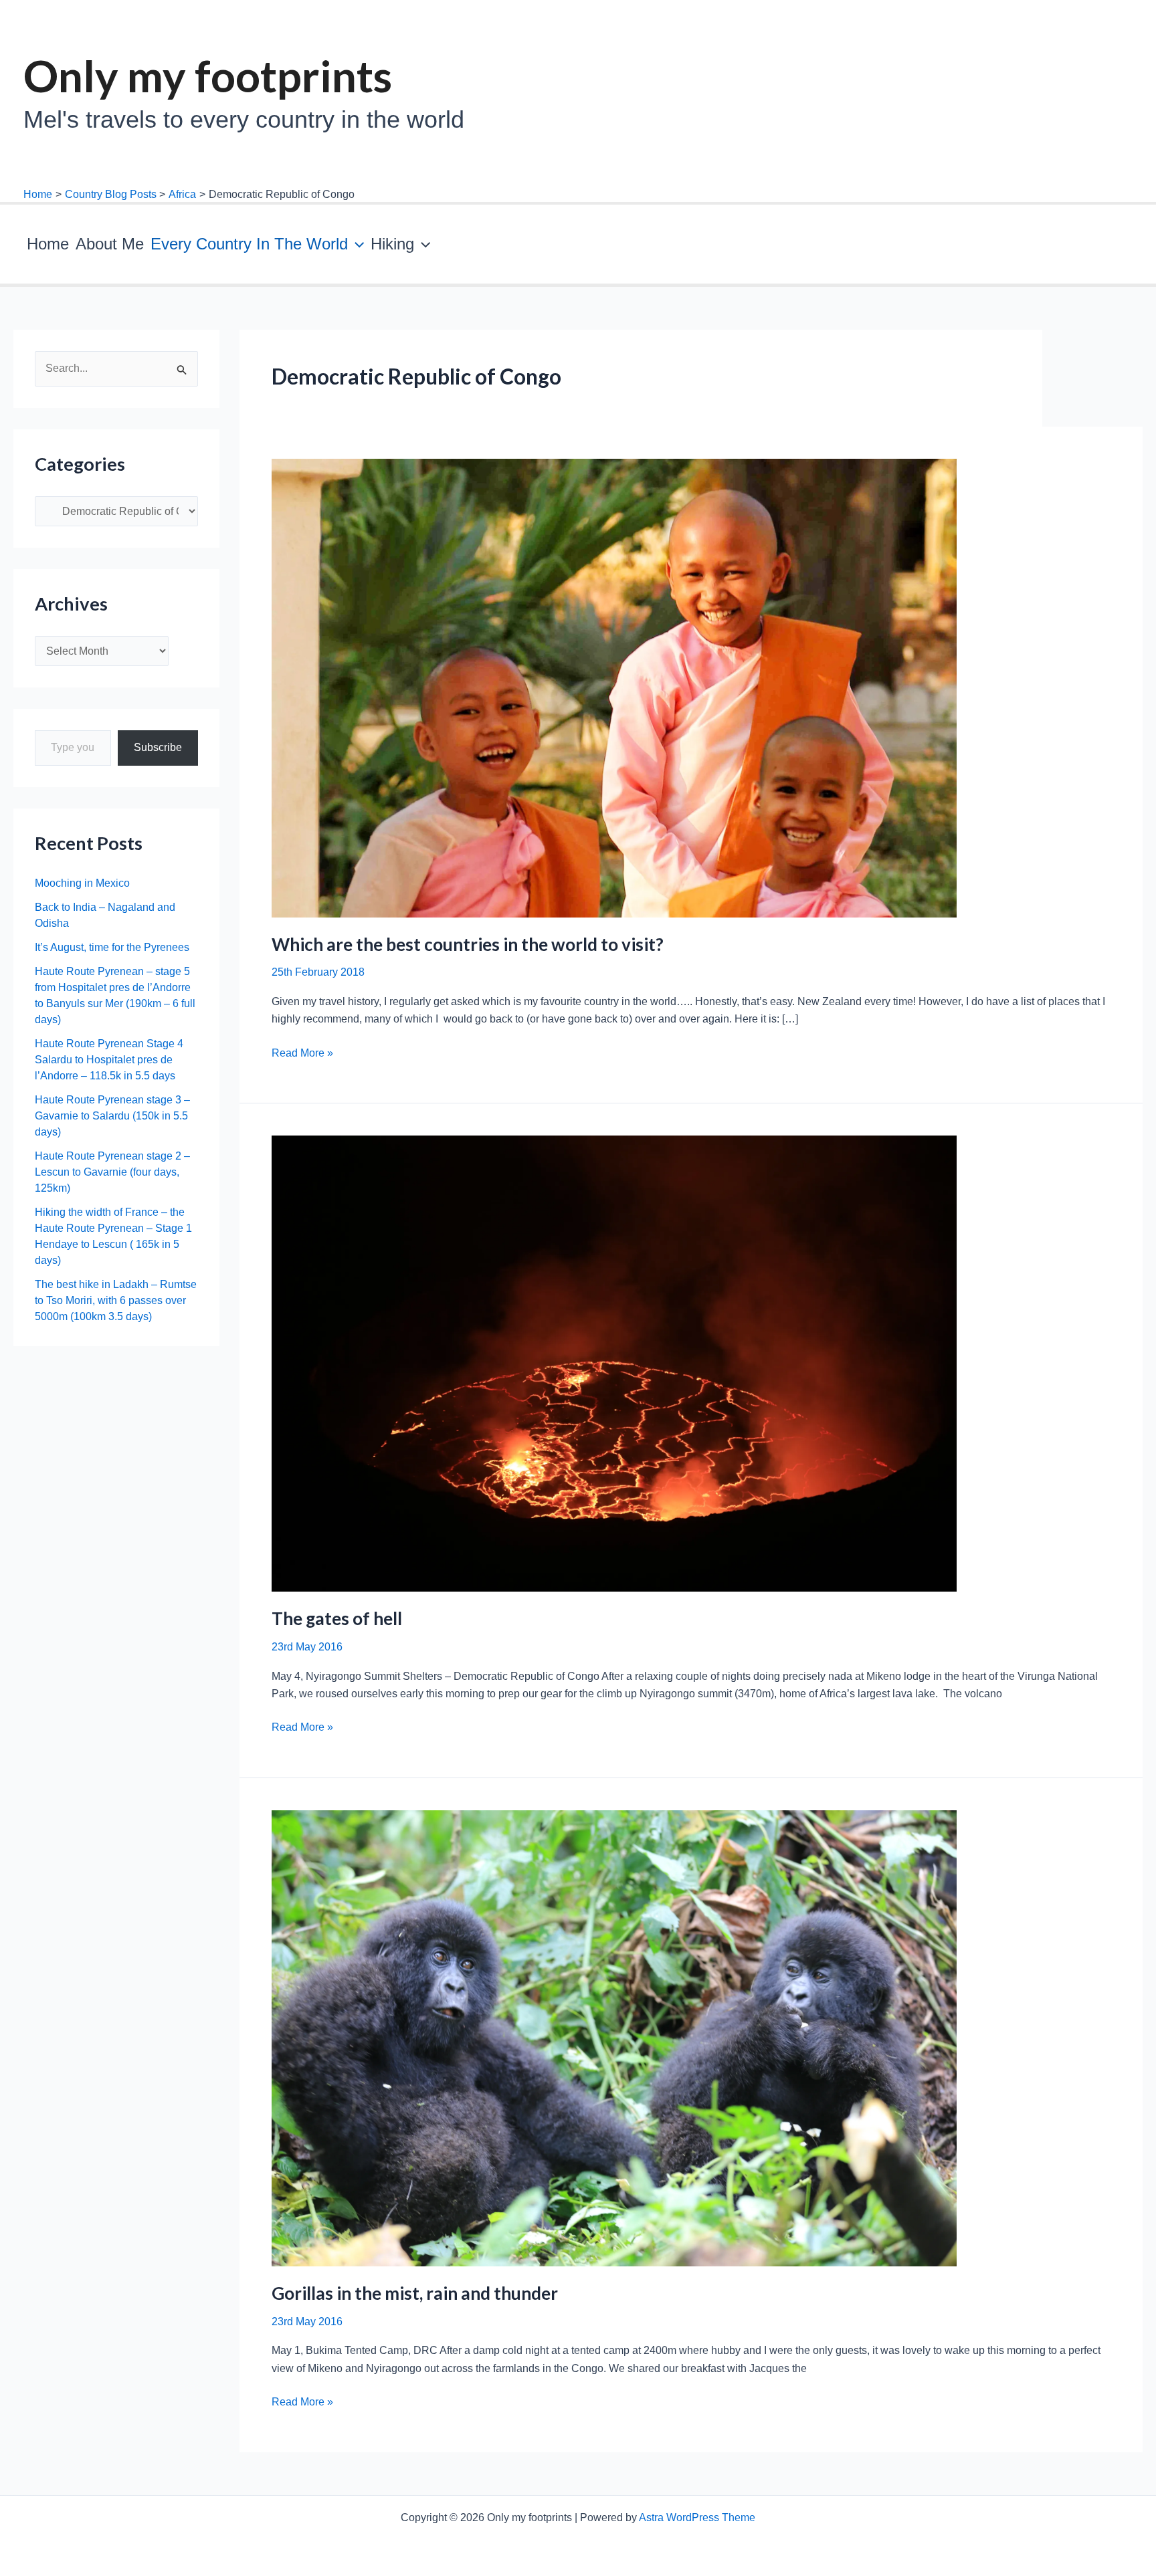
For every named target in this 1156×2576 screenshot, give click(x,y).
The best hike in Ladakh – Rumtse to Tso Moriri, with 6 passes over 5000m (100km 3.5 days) (116, 1300)
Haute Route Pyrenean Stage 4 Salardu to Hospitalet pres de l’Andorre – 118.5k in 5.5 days (109, 1060)
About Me (110, 244)
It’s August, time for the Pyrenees (112, 947)
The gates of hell (337, 1618)
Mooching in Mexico (82, 883)
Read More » (302, 1054)
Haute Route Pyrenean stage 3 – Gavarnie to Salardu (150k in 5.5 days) (112, 1116)
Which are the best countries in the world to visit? (468, 944)
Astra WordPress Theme (697, 2517)
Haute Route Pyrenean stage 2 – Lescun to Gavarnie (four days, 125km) (112, 1172)
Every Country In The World (249, 244)
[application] (356, 244)
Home (48, 244)
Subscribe (158, 747)
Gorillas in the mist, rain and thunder (415, 2293)
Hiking (392, 244)
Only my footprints (208, 76)
